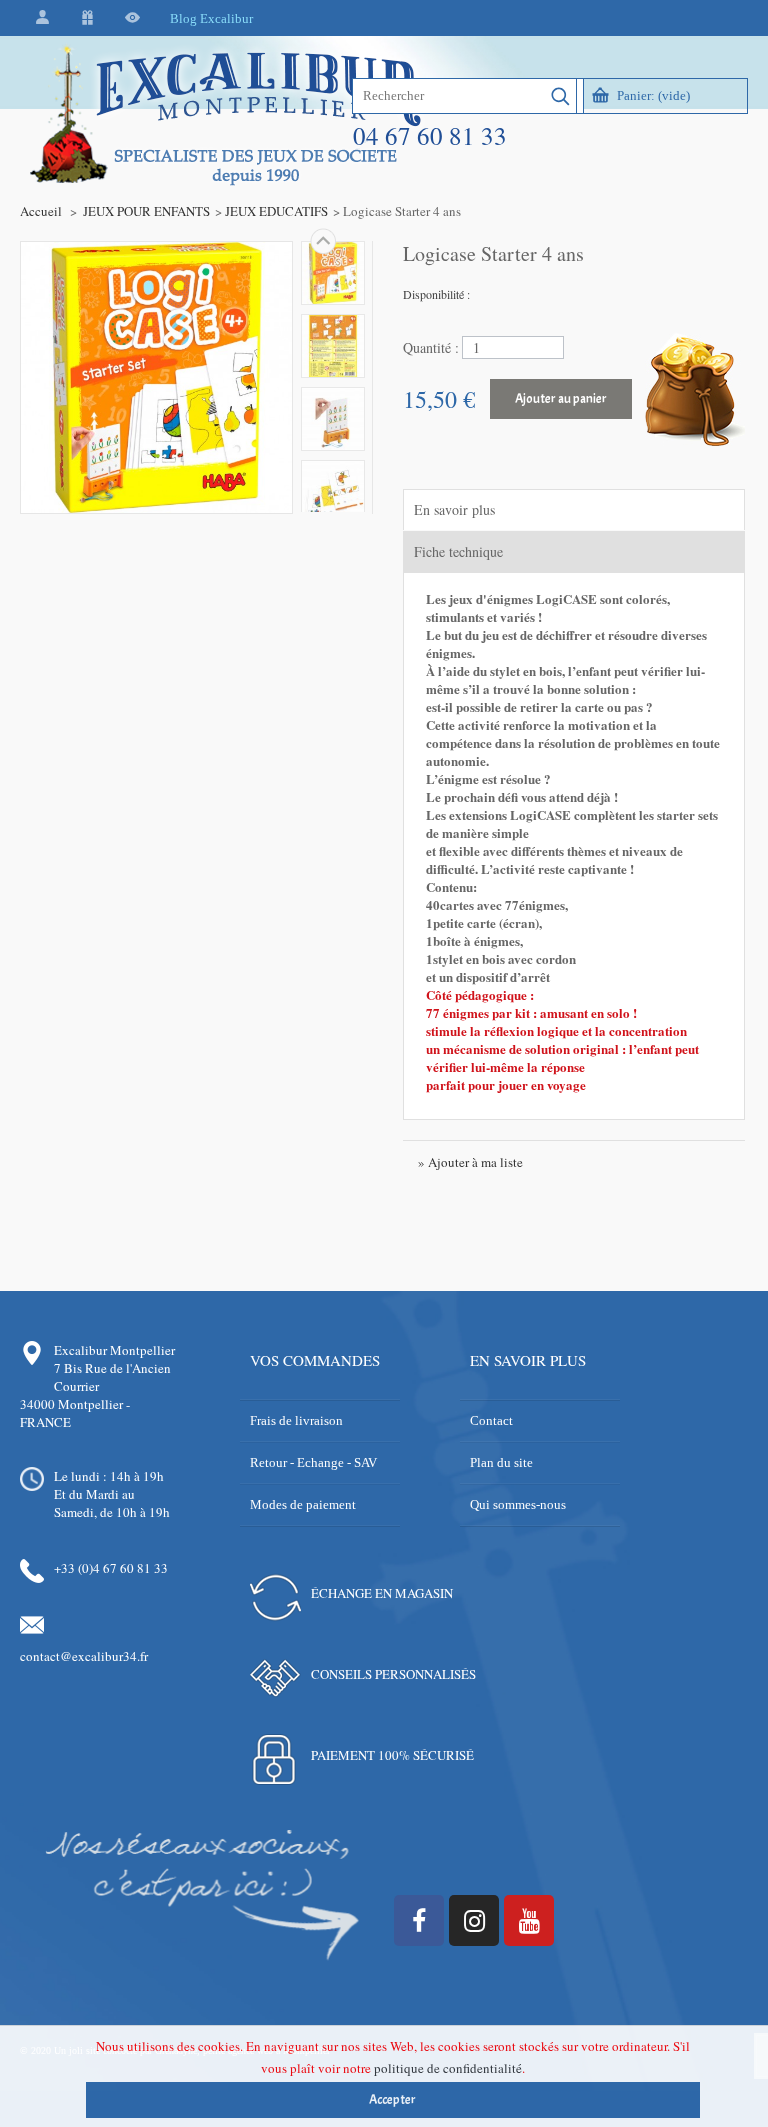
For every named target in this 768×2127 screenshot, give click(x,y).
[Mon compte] (42, 18)
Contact (491, 1420)
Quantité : (431, 347)
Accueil (41, 211)
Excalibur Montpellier (114, 1350)
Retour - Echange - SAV (313, 1462)
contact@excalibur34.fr (84, 1656)
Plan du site (501, 1462)
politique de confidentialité (448, 2068)
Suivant (323, 241)
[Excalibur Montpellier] (224, 157)
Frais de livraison (296, 1420)
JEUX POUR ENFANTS (146, 211)
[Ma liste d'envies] (87, 18)
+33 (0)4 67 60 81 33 (111, 1568)
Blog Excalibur (211, 18)
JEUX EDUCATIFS (276, 211)
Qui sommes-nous (518, 1504)
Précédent (323, 512)
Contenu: (451, 886)
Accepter (392, 2100)
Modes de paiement (303, 1504)
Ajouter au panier (561, 399)
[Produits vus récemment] (132, 18)
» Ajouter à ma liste (470, 1162)
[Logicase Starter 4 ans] (333, 273)
